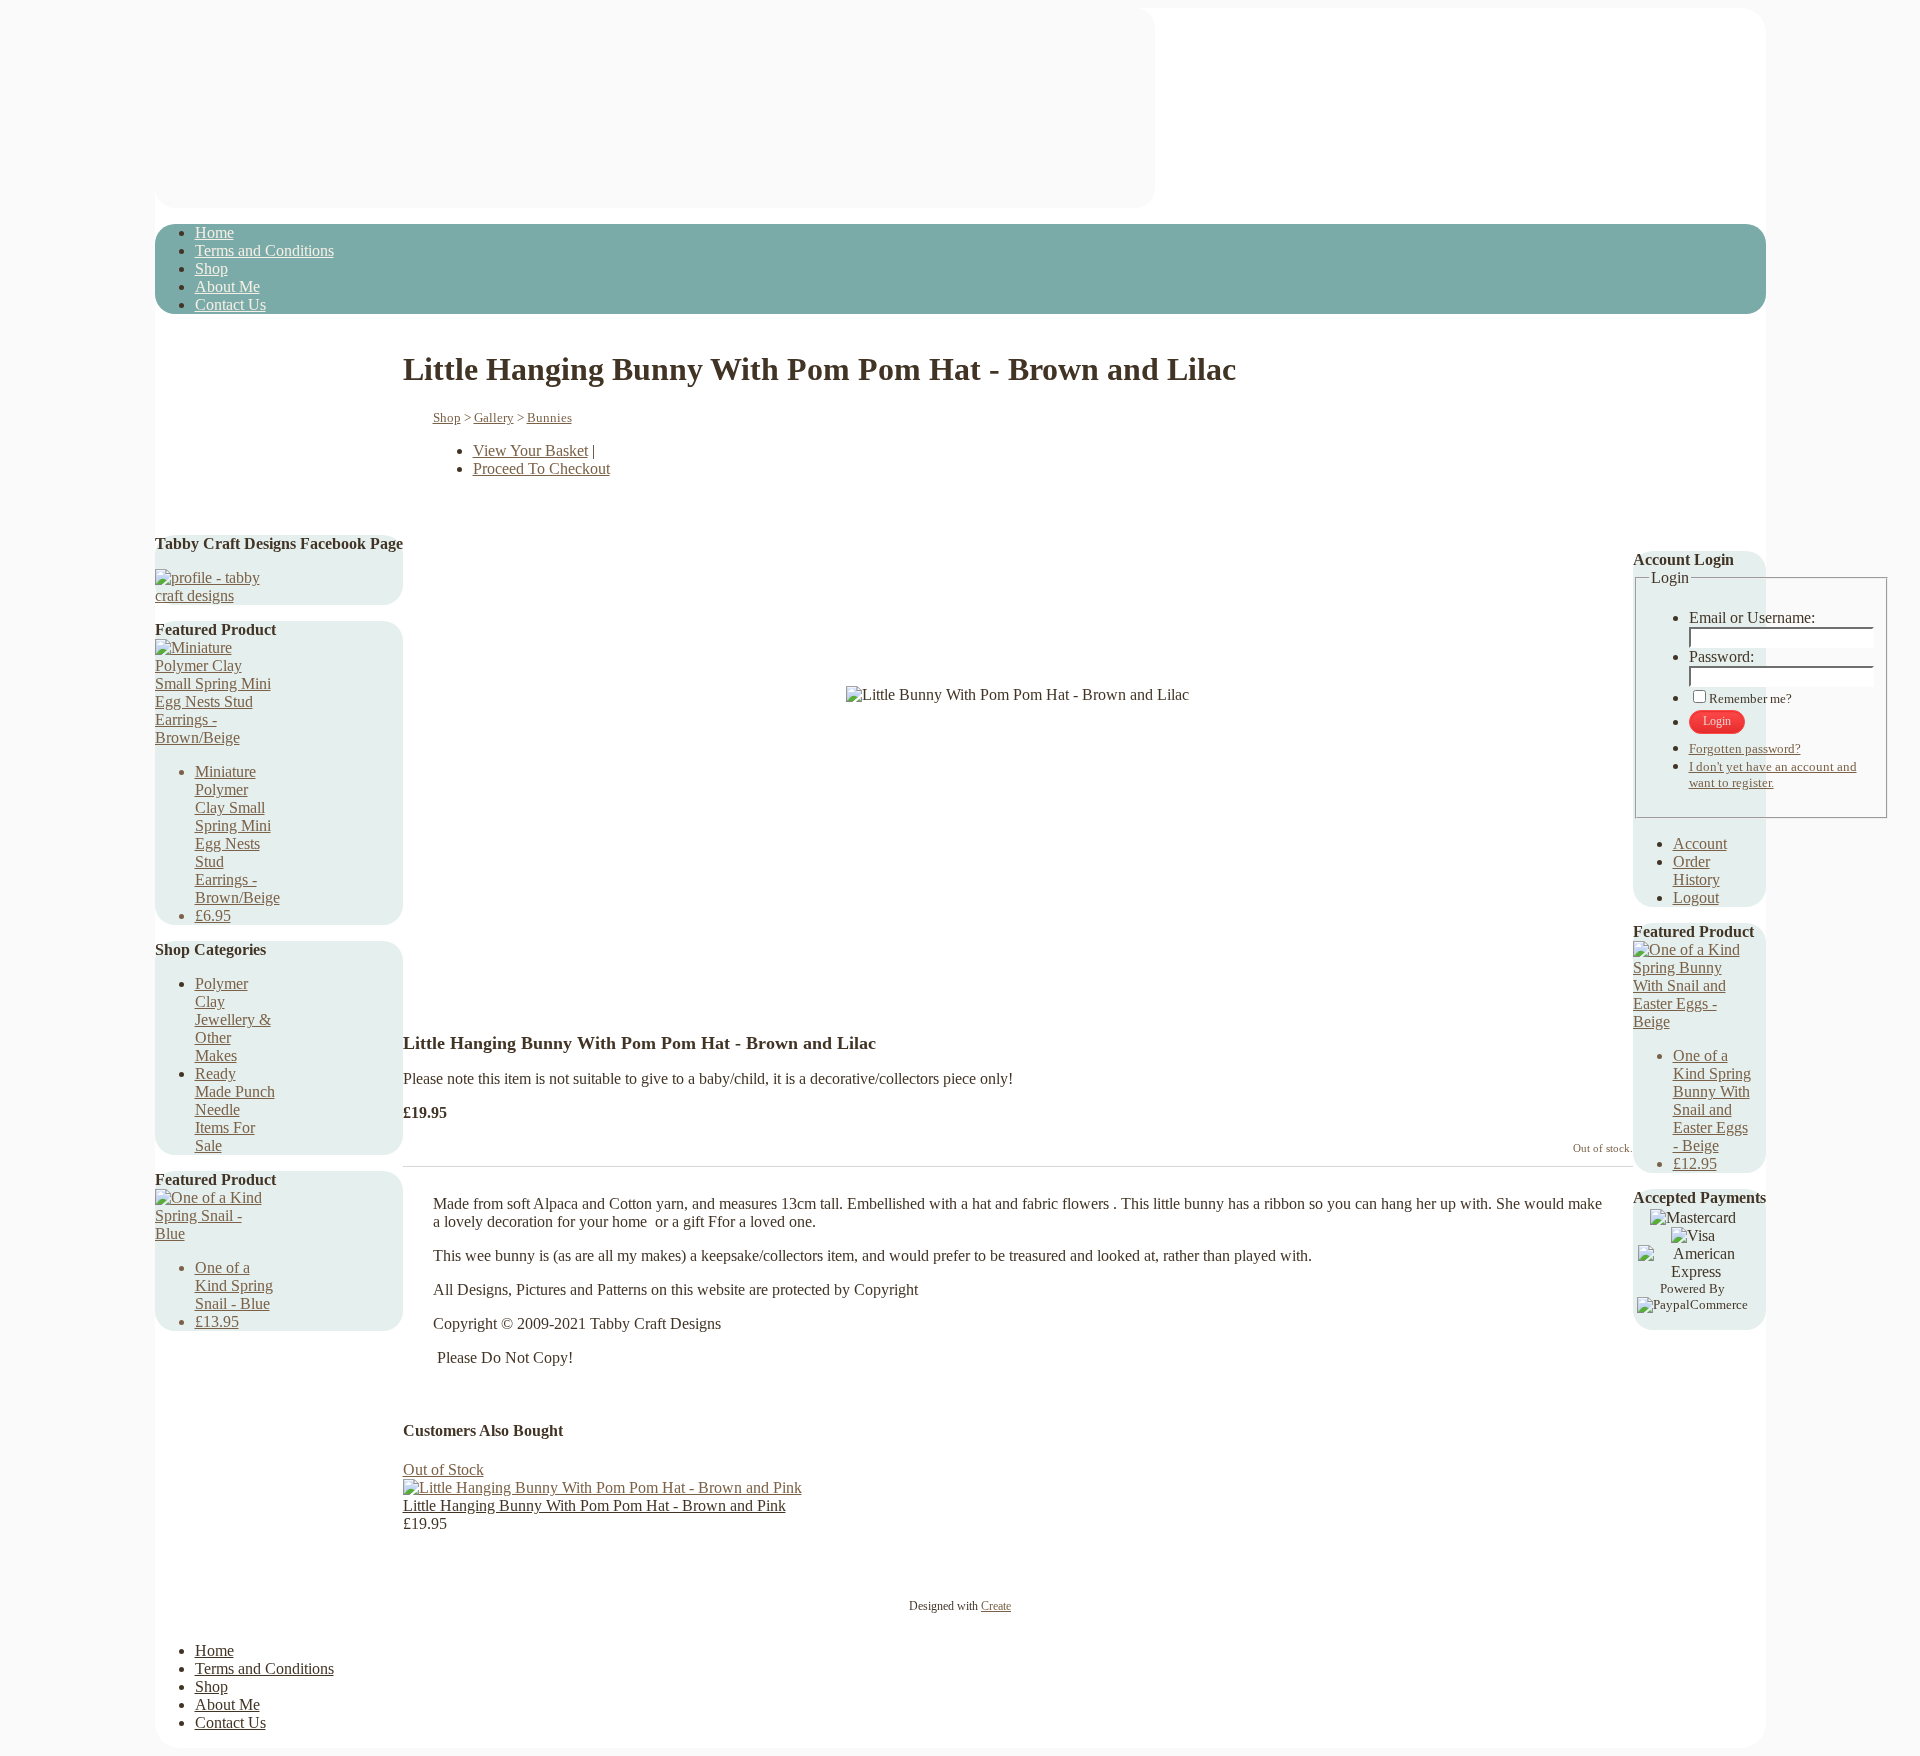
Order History (1696, 870)
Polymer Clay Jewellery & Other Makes (233, 1019)
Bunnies (549, 417)
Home (214, 232)
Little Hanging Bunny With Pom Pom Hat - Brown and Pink (594, 1505)
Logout (1696, 897)
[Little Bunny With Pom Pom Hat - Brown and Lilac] (982, 959)
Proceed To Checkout (541, 468)
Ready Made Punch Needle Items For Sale (235, 1109)
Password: (1721, 656)
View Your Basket (530, 450)
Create (996, 1606)
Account (1700, 843)
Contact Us (230, 304)
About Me (227, 286)
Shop (211, 268)
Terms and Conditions (264, 250)
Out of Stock (443, 1469)
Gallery (494, 417)
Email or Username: (1752, 617)
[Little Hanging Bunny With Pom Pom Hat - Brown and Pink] (602, 1487)
